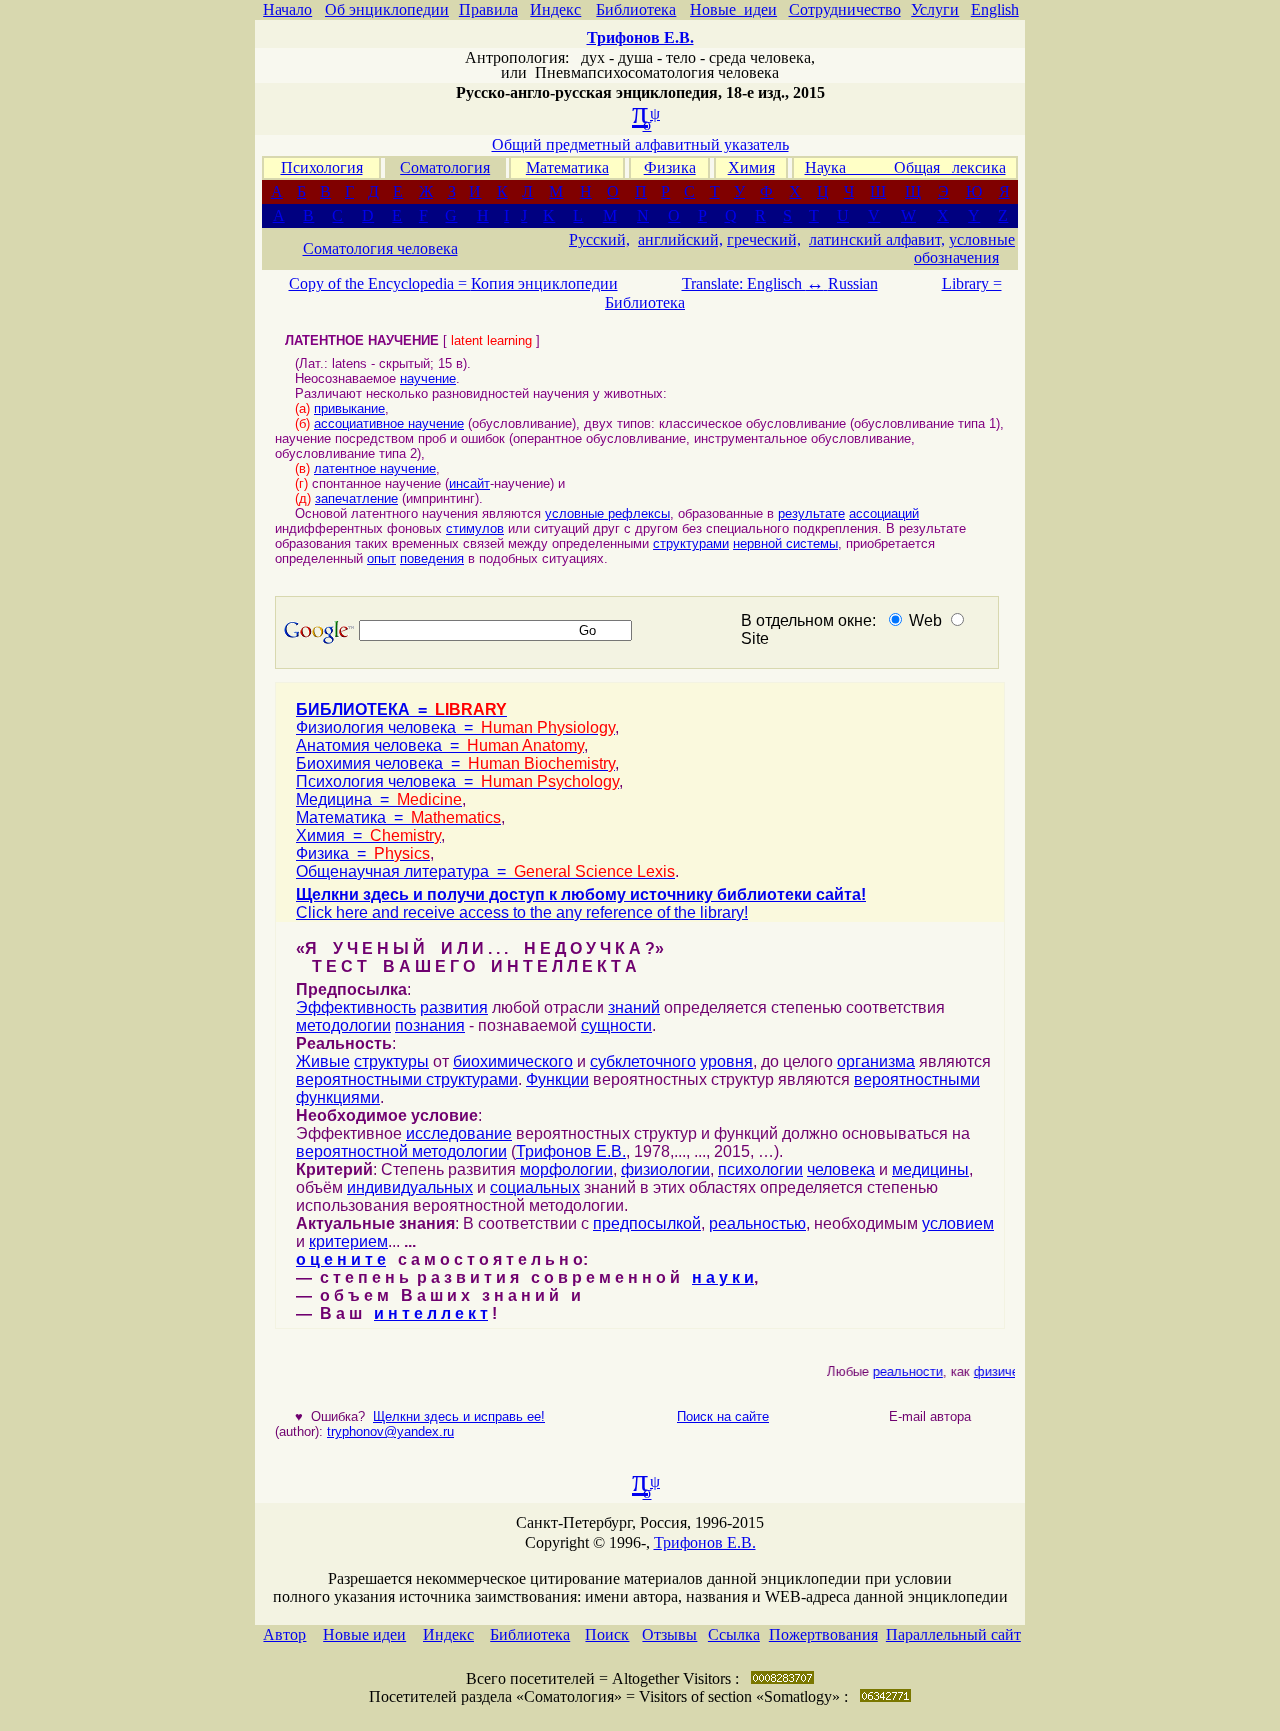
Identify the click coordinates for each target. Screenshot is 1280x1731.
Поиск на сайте (723, 1416)
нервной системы (785, 543)
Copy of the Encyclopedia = (380, 283)
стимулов (475, 528)
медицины (930, 1169)
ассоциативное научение (389, 423)
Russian (853, 283)
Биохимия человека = (455, 763)
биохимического (513, 1061)
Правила (488, 9)
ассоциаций (884, 513)
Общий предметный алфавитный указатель (640, 144)
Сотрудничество (845, 9)
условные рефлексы (607, 513)
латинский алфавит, (877, 239)
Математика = (398, 817)
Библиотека (636, 9)
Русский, (599, 239)
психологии (760, 1169)
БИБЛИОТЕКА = (401, 709)
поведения (432, 558)
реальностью (757, 1223)
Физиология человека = (455, 727)
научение (428, 378)
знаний (634, 1007)
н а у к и (723, 1277)
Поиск (607, 1634)
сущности (616, 1025)
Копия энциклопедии (544, 283)
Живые (323, 1061)
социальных (535, 1187)
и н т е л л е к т (431, 1313)
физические (1002, 1371)
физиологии (665, 1169)
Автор (284, 1634)
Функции (557, 1079)
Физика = (363, 853)
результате (811, 513)
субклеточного (643, 1061)
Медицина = (379, 799)
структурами (691, 543)
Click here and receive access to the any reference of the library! (522, 912)
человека (841, 1169)
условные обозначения (964, 248)
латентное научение (375, 468)
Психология (322, 167)
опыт (381, 558)
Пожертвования (823, 1634)
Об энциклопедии (387, 9)
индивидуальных (410, 1187)
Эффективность (356, 1007)
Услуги (935, 9)
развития (454, 1007)
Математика (567, 167)
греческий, (764, 239)
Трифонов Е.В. (571, 1151)
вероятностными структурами (407, 1079)
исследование (459, 1133)
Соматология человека (380, 248)
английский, (680, 239)
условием (958, 1223)
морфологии (566, 1169)
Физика (670, 167)
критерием (348, 1241)
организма (876, 1061)
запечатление (356, 498)
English (995, 9)
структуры (391, 1061)
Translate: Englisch (753, 283)
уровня (726, 1061)
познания (430, 1025)
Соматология (445, 167)
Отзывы (669, 1634)
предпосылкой (647, 1223)
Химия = (368, 835)
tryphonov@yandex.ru (390, 1431)
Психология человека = (457, 781)
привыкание (349, 408)
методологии (343, 1025)
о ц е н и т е (341, 1259)
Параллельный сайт (953, 1634)
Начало (287, 9)
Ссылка (734, 1634)
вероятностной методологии (401, 1151)
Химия (751, 167)
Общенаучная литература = (485, 871)
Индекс (555, 9)
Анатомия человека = (440, 745)
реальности (900, 1371)
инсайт (469, 483)
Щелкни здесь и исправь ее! (459, 1416)
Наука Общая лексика (905, 167)
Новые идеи (733, 9)
